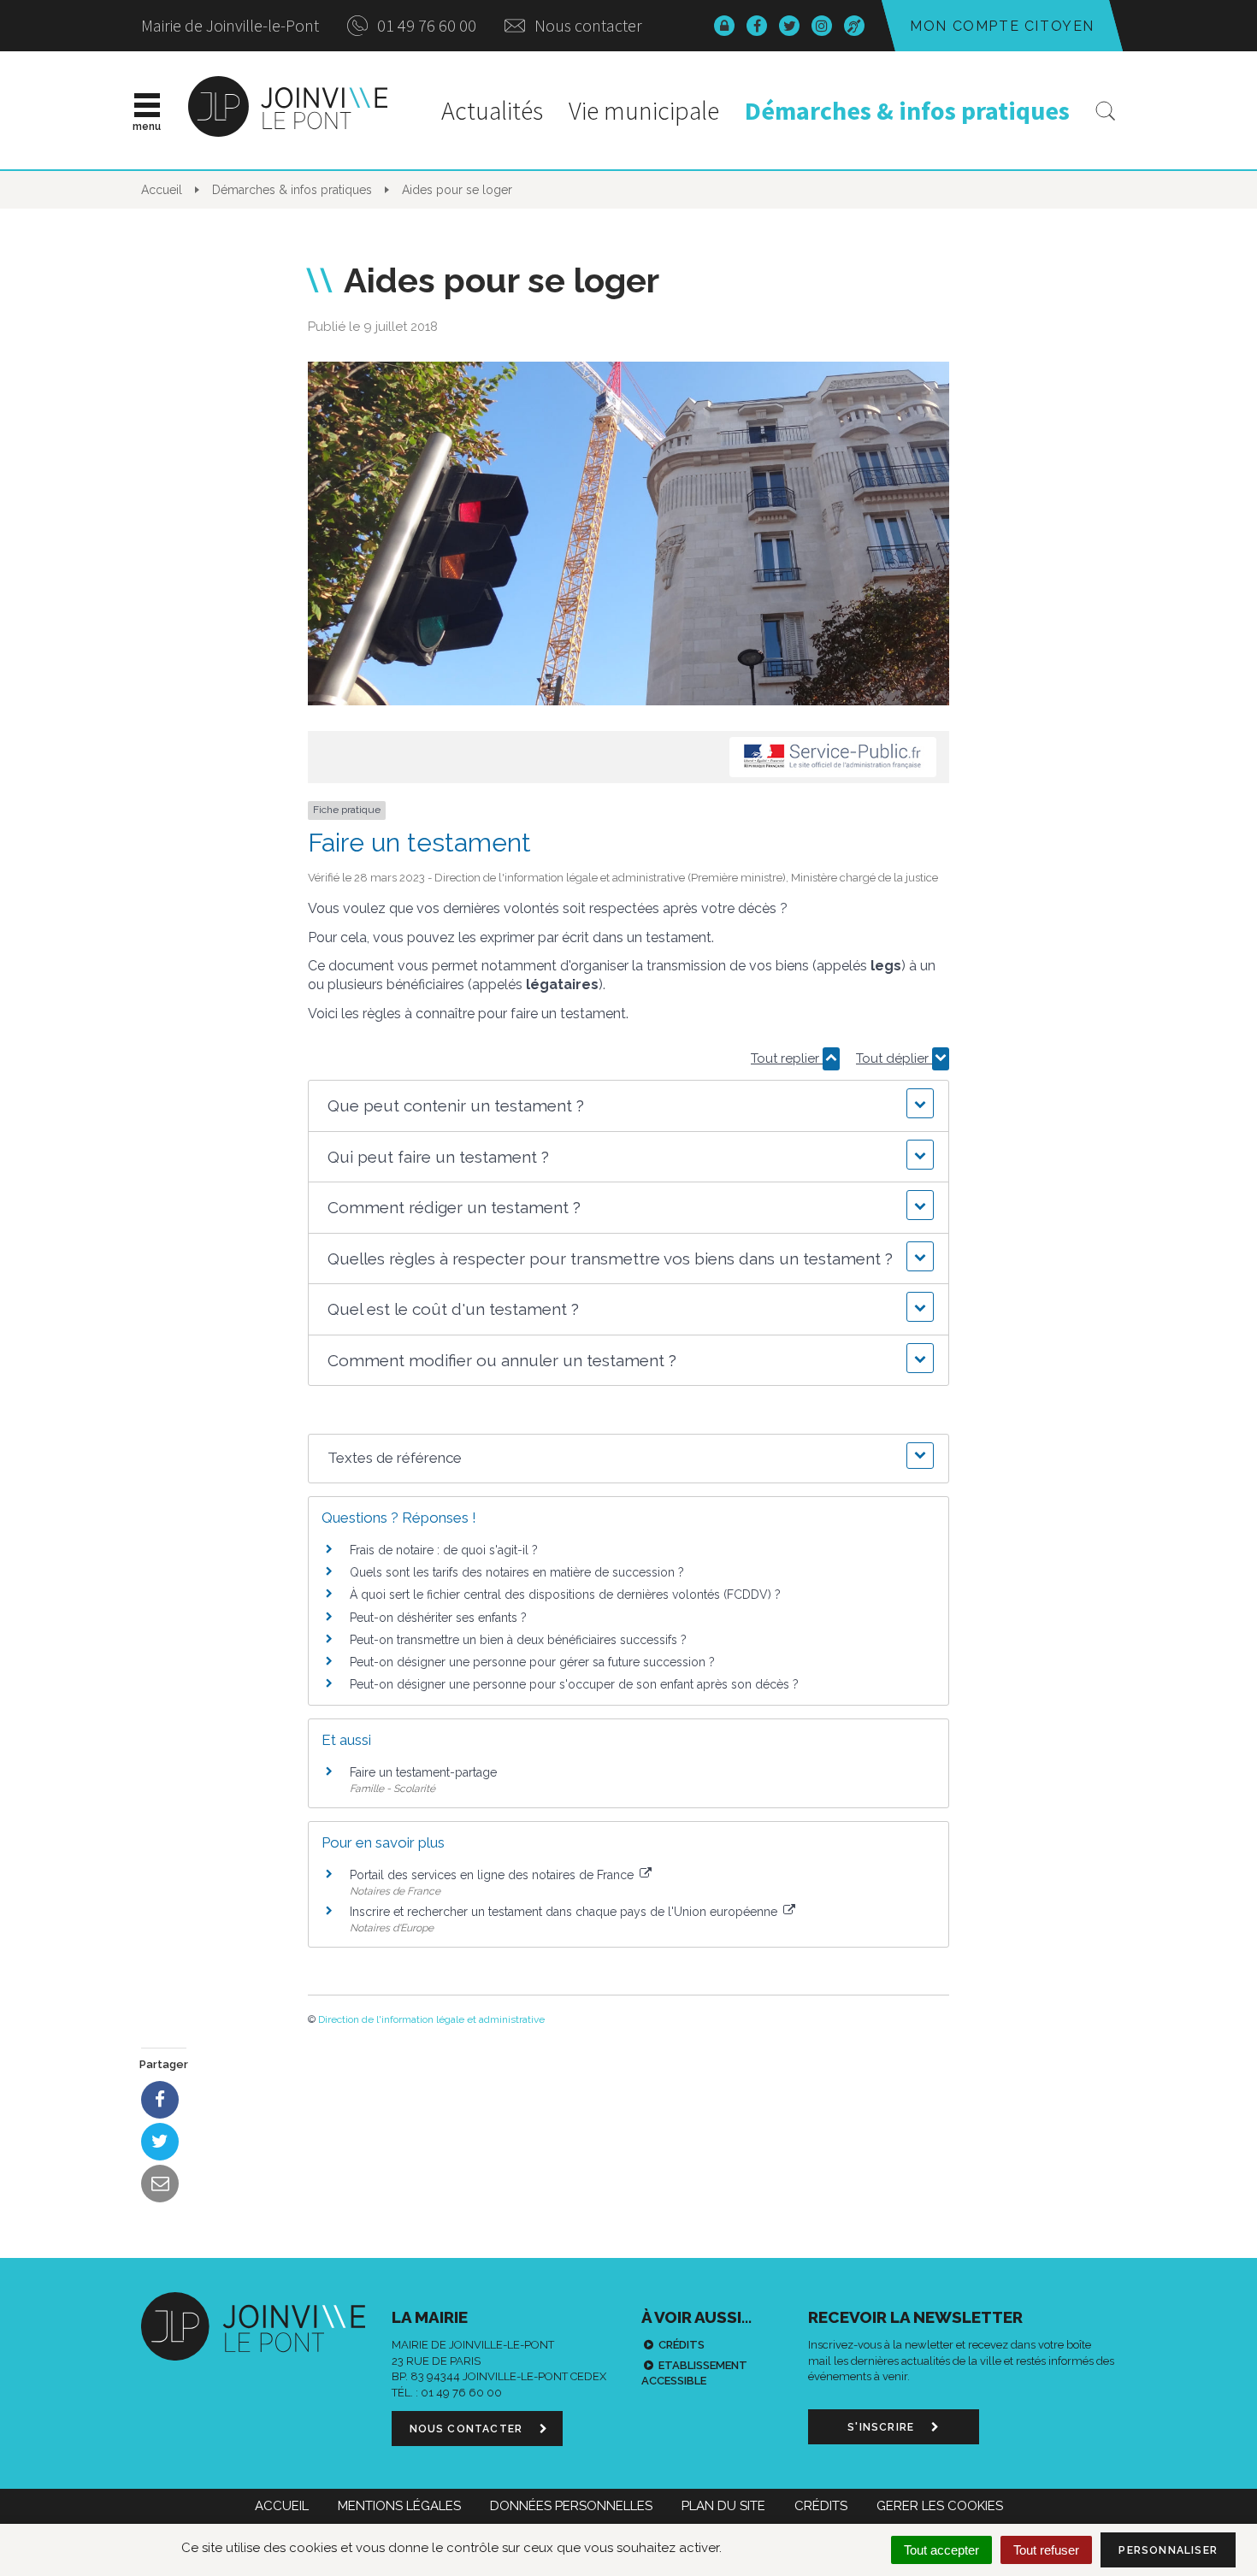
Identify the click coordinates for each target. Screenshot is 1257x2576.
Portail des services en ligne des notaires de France (493, 1875)
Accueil (282, 2506)
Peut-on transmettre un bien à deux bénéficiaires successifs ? (518, 1640)
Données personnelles (571, 2506)
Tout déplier (894, 1058)
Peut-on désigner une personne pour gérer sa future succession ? (532, 1662)
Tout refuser (1046, 2550)
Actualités (492, 110)
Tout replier (787, 1058)
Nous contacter (587, 25)
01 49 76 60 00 (425, 25)
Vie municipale (644, 110)
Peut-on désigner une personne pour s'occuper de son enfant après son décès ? (574, 1684)
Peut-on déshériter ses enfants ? (438, 1618)
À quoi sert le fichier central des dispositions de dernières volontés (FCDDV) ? (565, 1595)
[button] (628, 1106)
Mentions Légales (399, 2506)
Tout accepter (941, 2550)
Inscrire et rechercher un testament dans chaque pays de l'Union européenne (565, 1912)
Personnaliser (1168, 2550)
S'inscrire (882, 2427)
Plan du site (723, 2506)
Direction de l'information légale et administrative (431, 2019)
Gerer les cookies (940, 2506)
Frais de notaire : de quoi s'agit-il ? (444, 1550)
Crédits (682, 2345)
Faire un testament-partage (423, 1772)
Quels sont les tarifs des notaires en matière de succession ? (517, 1572)
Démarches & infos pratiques (907, 110)
